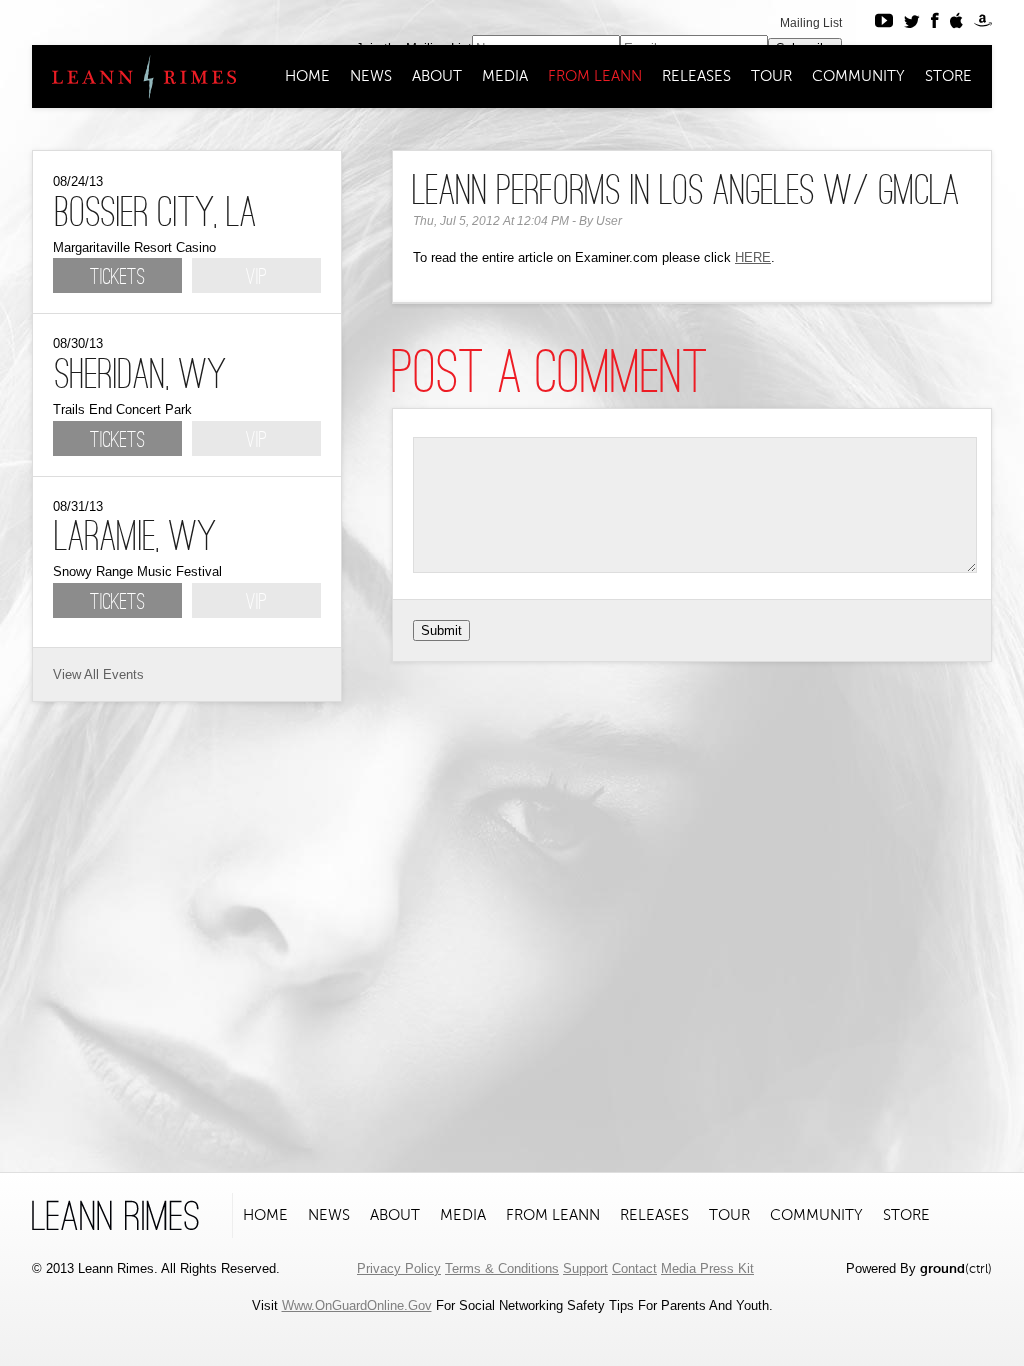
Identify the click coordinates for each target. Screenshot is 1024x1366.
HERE (753, 257)
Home (307, 76)
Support (585, 1268)
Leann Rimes (135, 77)
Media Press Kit (707, 1268)
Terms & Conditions (502, 1268)
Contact (634, 1268)
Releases (696, 76)
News (371, 76)
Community (858, 76)
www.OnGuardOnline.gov (357, 1305)
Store (948, 76)
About (437, 76)
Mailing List (811, 23)
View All (76, 674)
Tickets (117, 278)
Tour (771, 76)
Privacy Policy (399, 1268)
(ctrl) (956, 1268)
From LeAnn (595, 76)
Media (505, 76)
